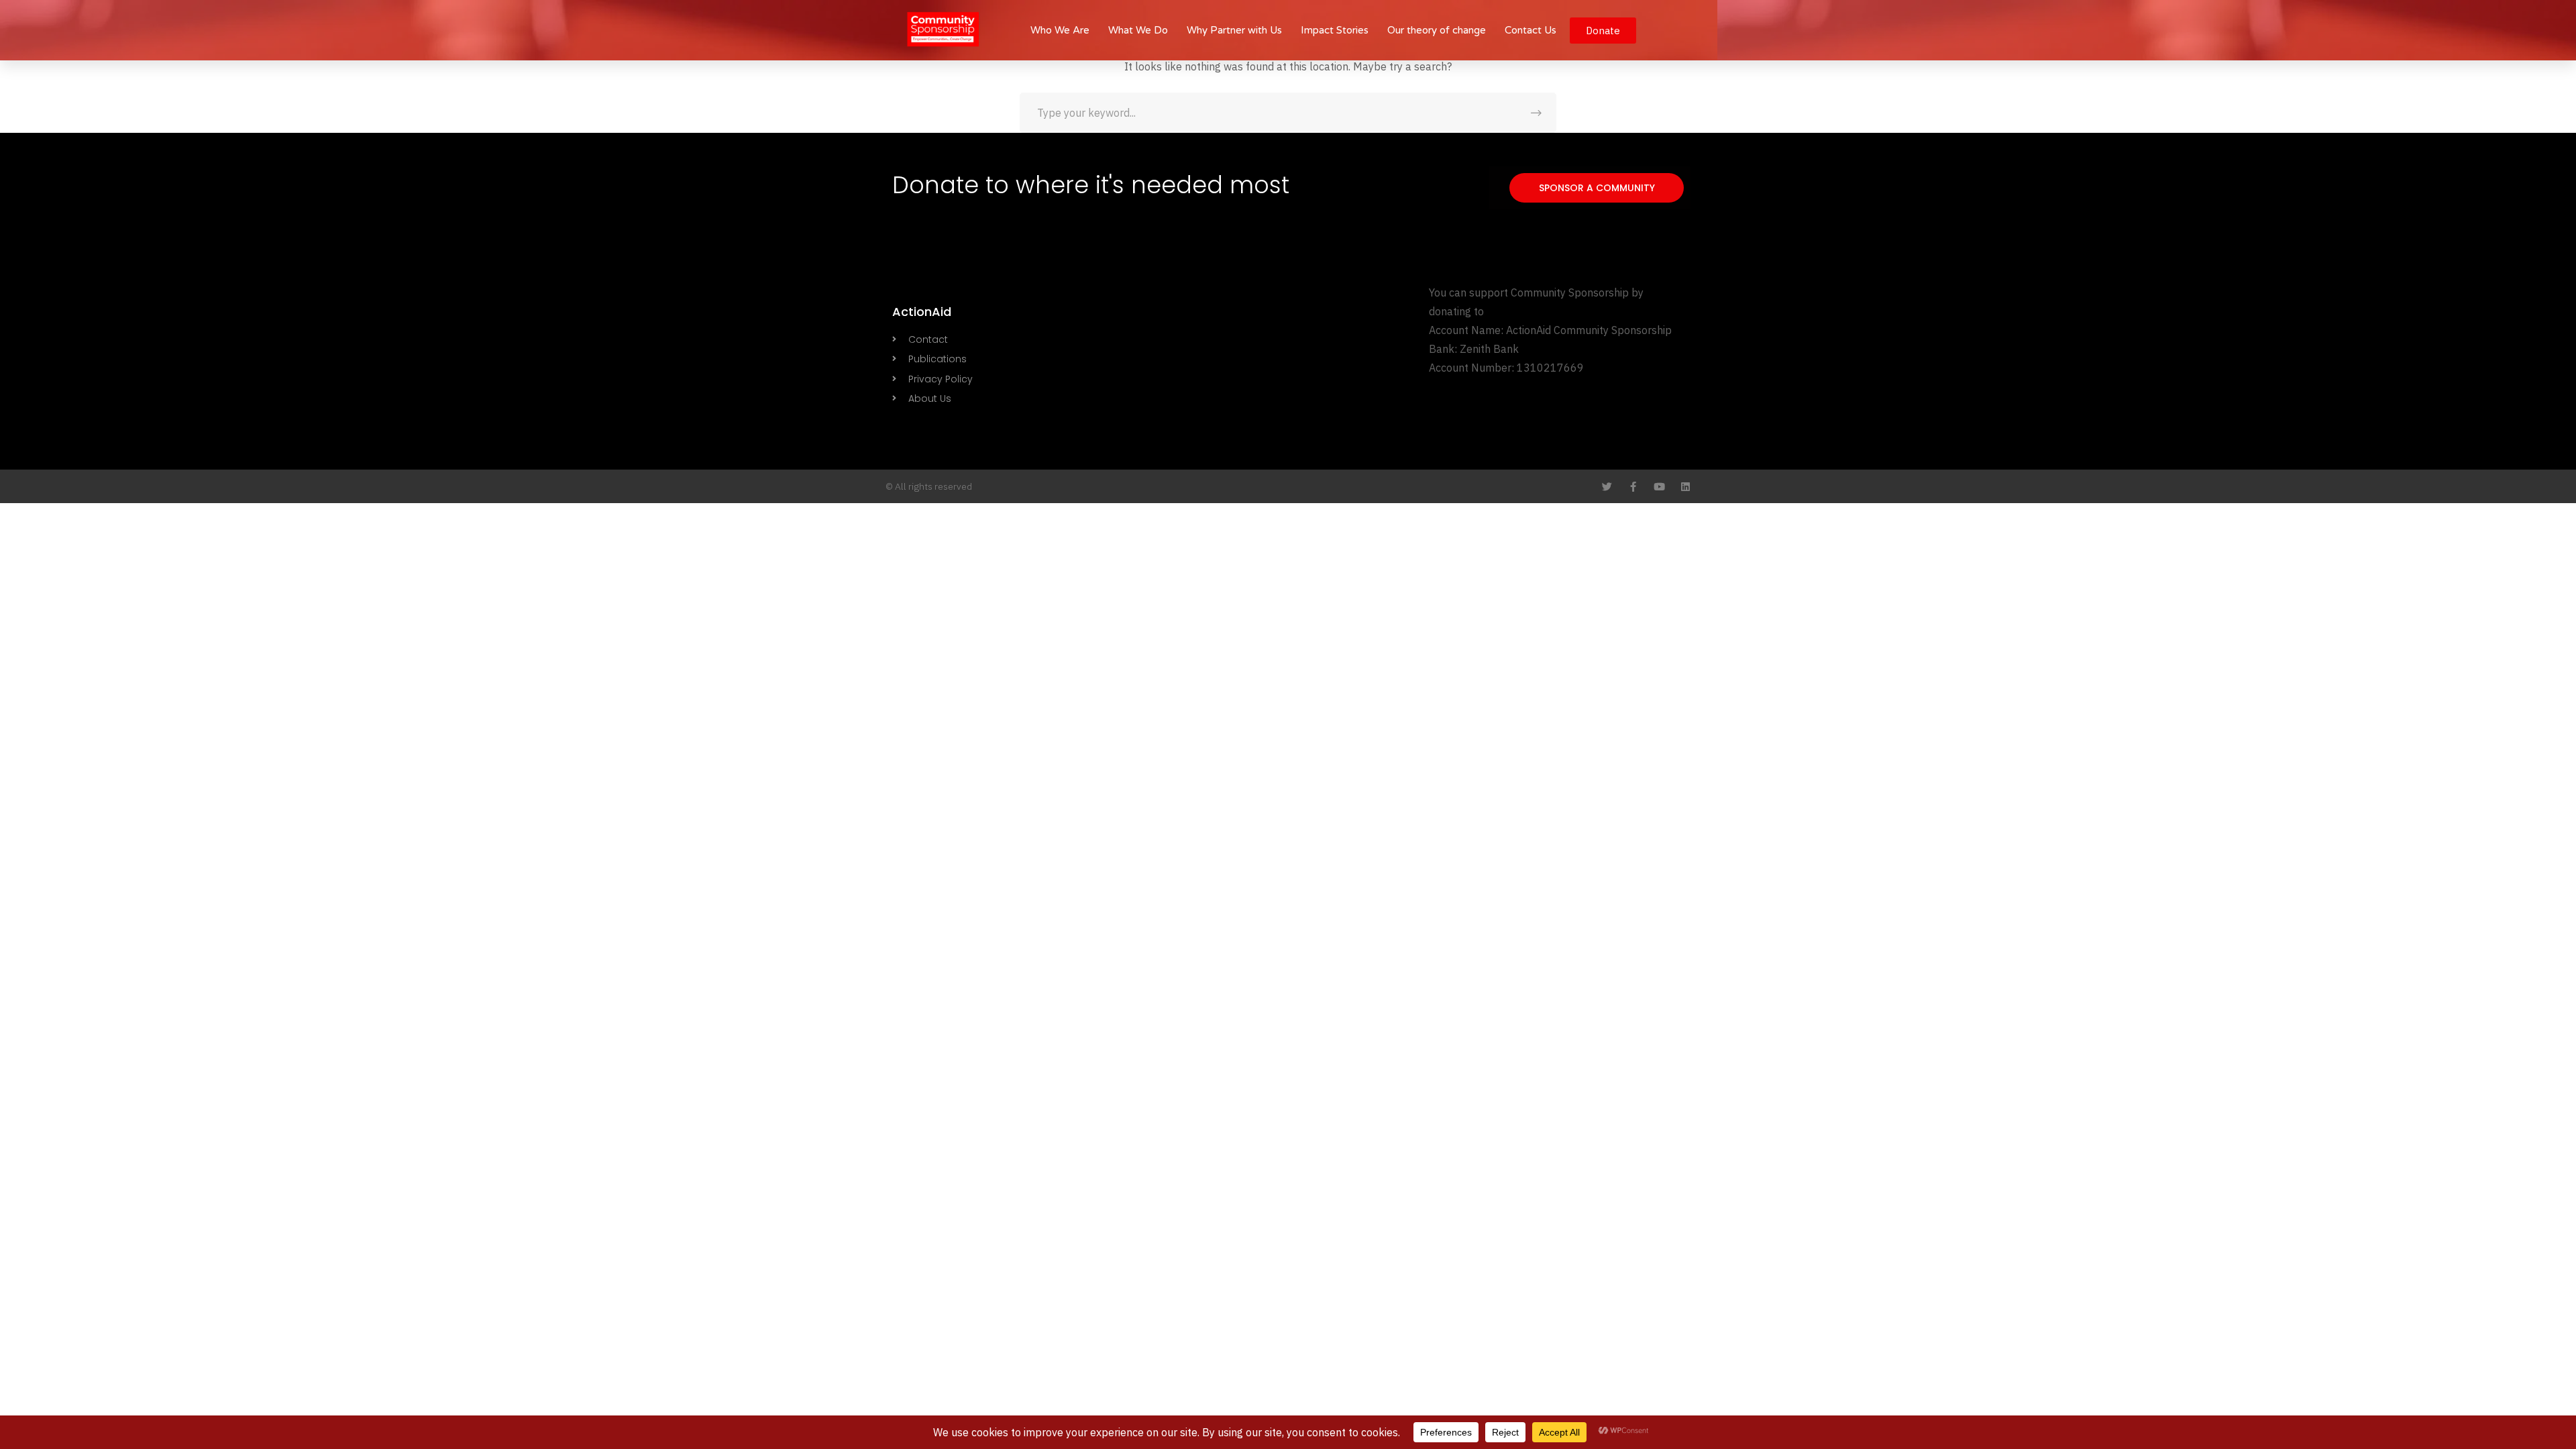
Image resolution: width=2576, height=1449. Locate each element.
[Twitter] (1607, 487)
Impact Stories (1335, 30)
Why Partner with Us (1234, 30)
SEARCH (1536, 113)
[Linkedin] (1685, 487)
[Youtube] (1659, 487)
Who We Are (1060, 30)
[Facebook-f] (1633, 487)
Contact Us (1531, 30)
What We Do (1138, 30)
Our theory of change (1437, 30)
